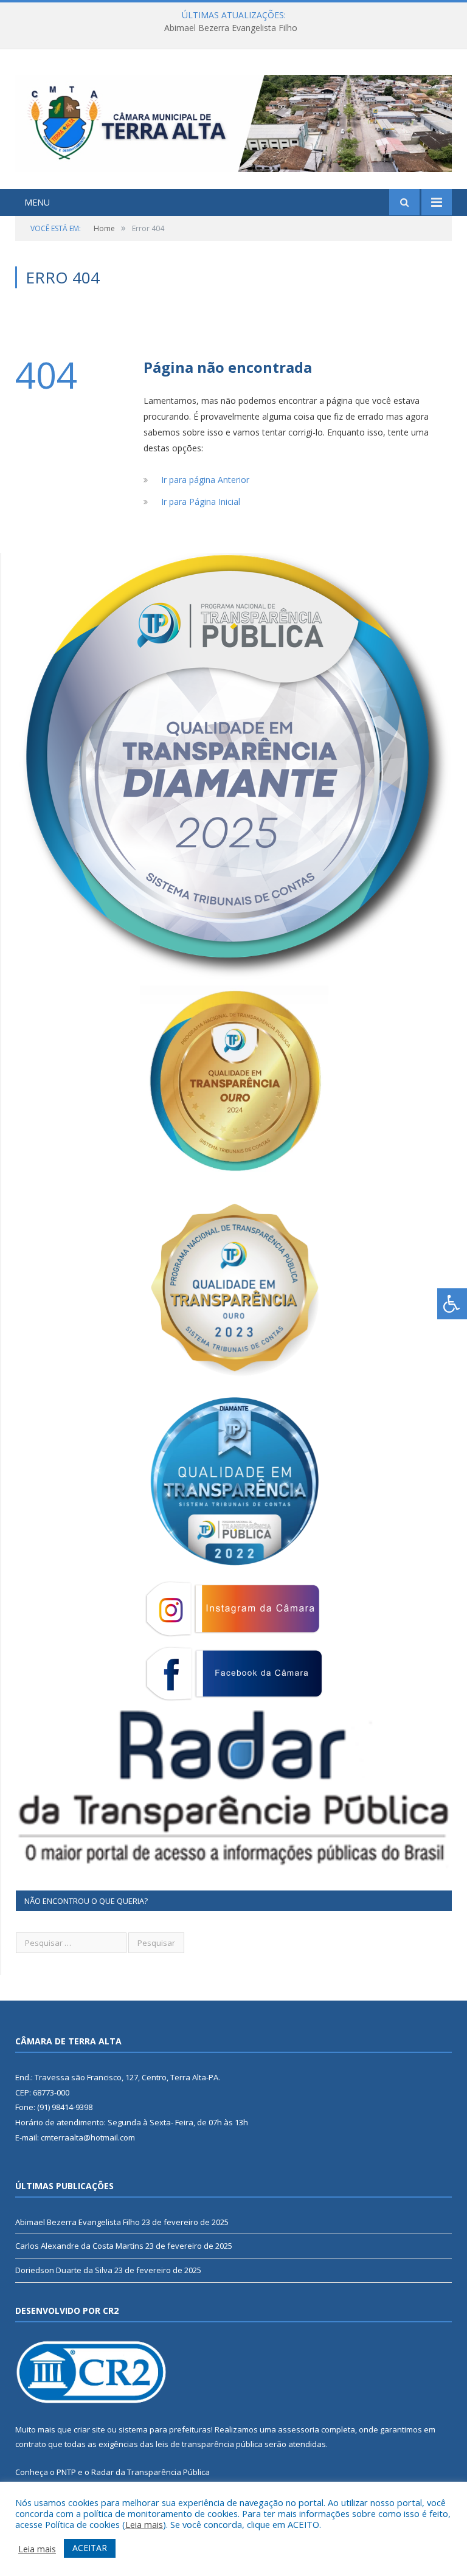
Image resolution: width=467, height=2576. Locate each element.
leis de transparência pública (209, 2444)
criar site (89, 2429)
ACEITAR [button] (90, 2548)
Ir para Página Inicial (201, 502)
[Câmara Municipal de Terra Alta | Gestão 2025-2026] (233, 121)
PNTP (66, 2472)
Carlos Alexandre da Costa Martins (230, 28)
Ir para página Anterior (205, 480)
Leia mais (144, 2524)
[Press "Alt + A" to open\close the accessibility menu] (452, 1304)
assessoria (299, 2429)
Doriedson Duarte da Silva (64, 2270)
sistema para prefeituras (165, 2429)
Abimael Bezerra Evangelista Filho (78, 2222)
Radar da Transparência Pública (150, 2472)
